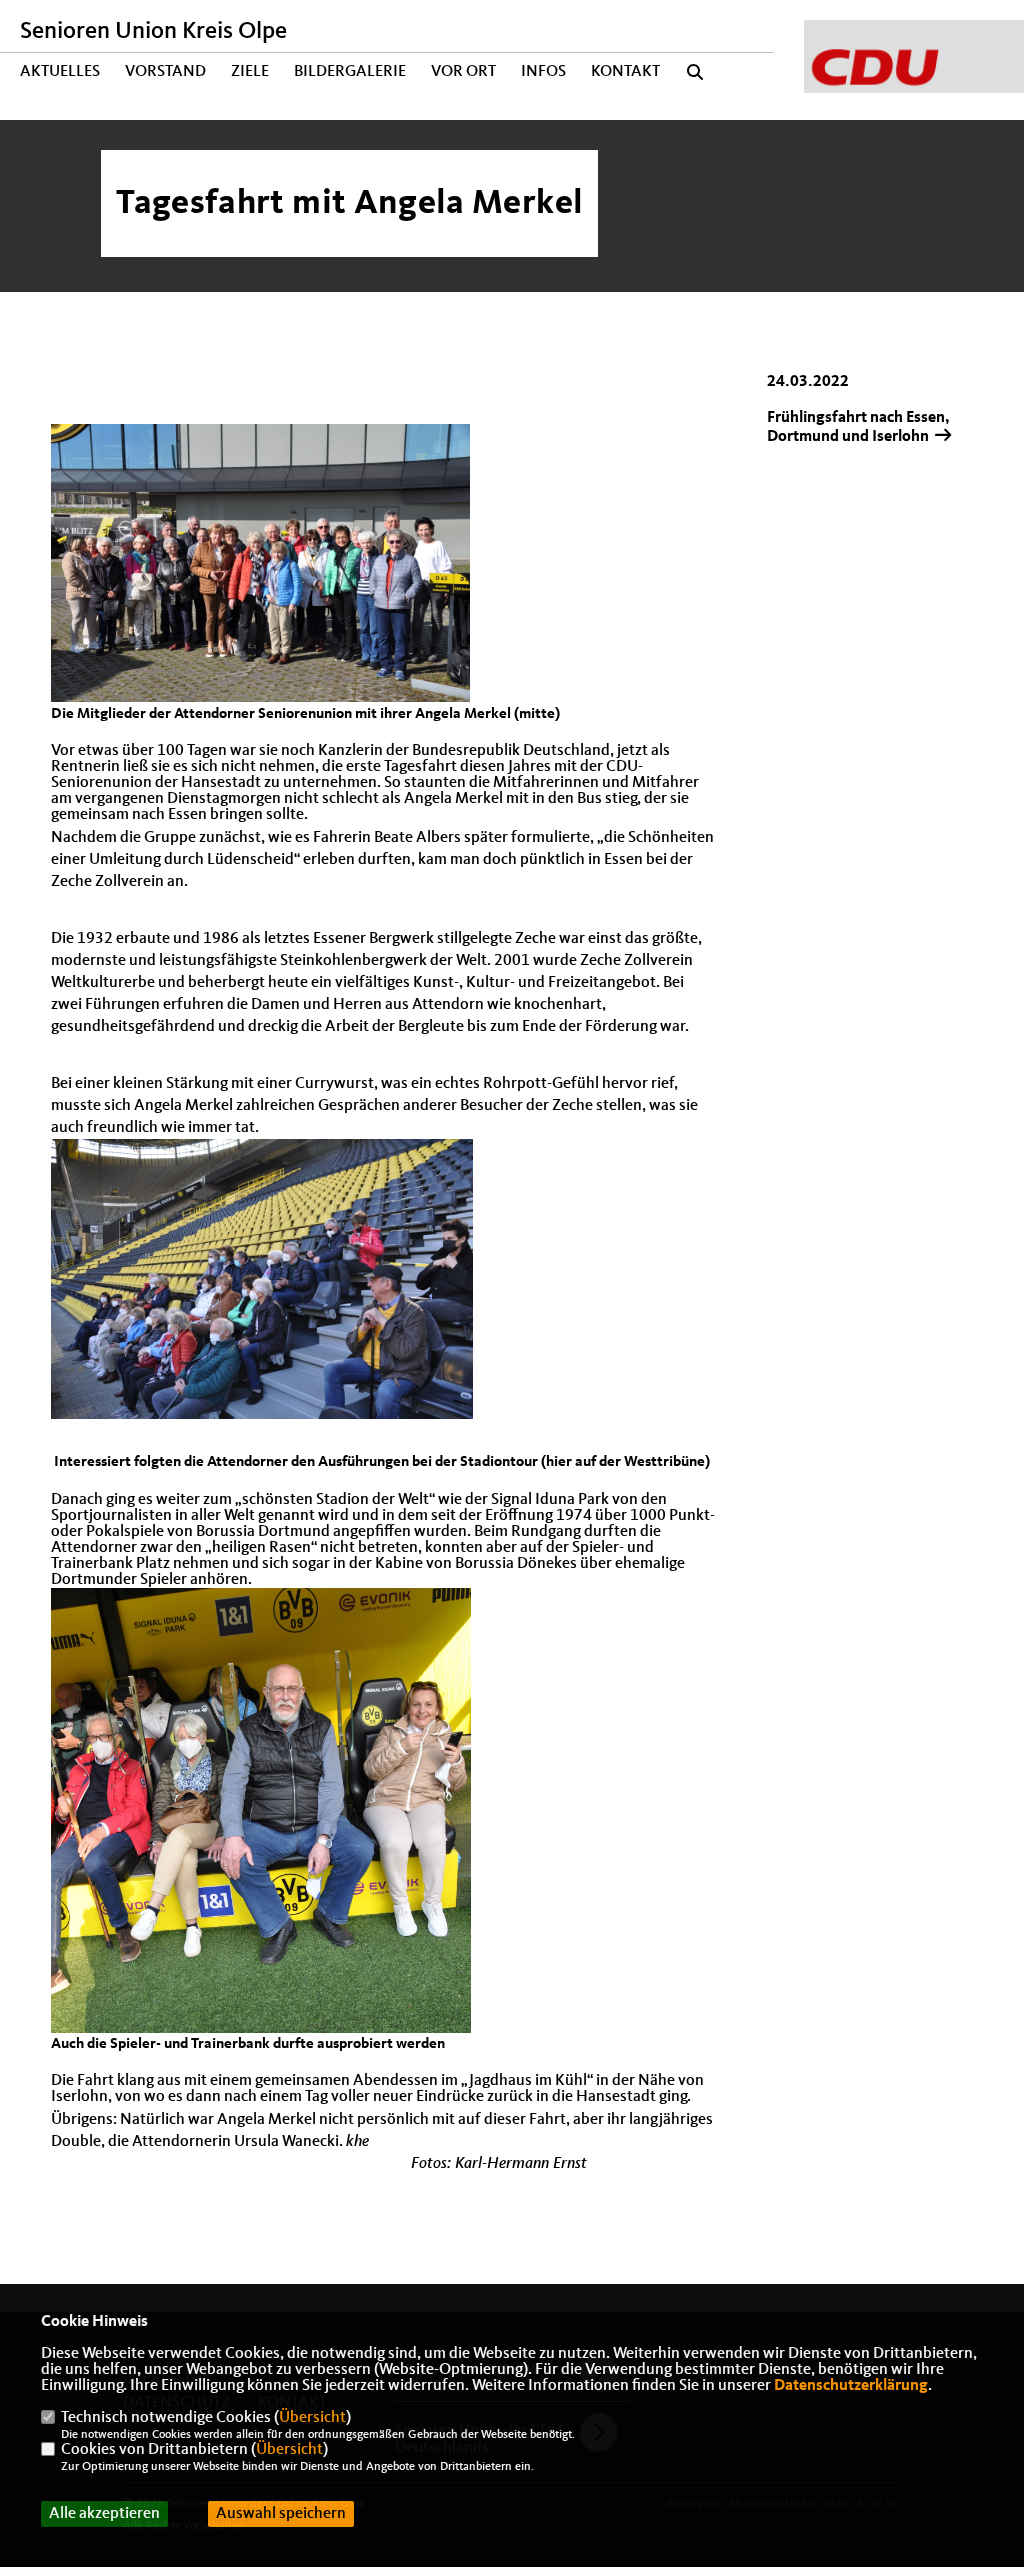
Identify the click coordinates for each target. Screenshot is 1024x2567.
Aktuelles (60, 72)
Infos (543, 72)
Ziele (250, 72)
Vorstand (165, 72)
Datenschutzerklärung (851, 2386)
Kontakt (625, 72)
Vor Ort (463, 72)
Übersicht (312, 2418)
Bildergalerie (350, 72)
